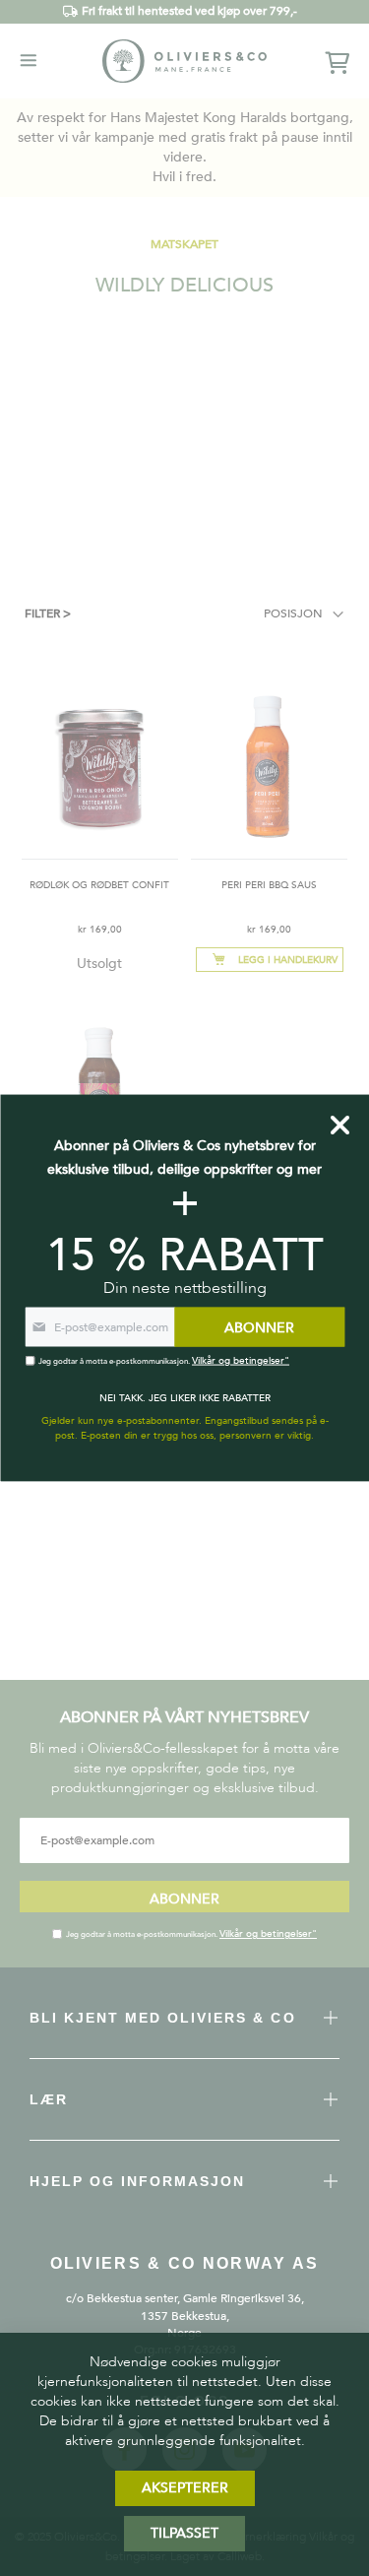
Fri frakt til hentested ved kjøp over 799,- (189, 11)
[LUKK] (340, 1126)
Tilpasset (184, 2533)
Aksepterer (185, 2488)
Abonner (184, 1899)
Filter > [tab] (48, 613)
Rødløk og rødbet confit (99, 885)
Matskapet (184, 244)
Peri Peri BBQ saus (269, 885)
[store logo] (185, 61)
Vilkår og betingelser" (268, 1934)
